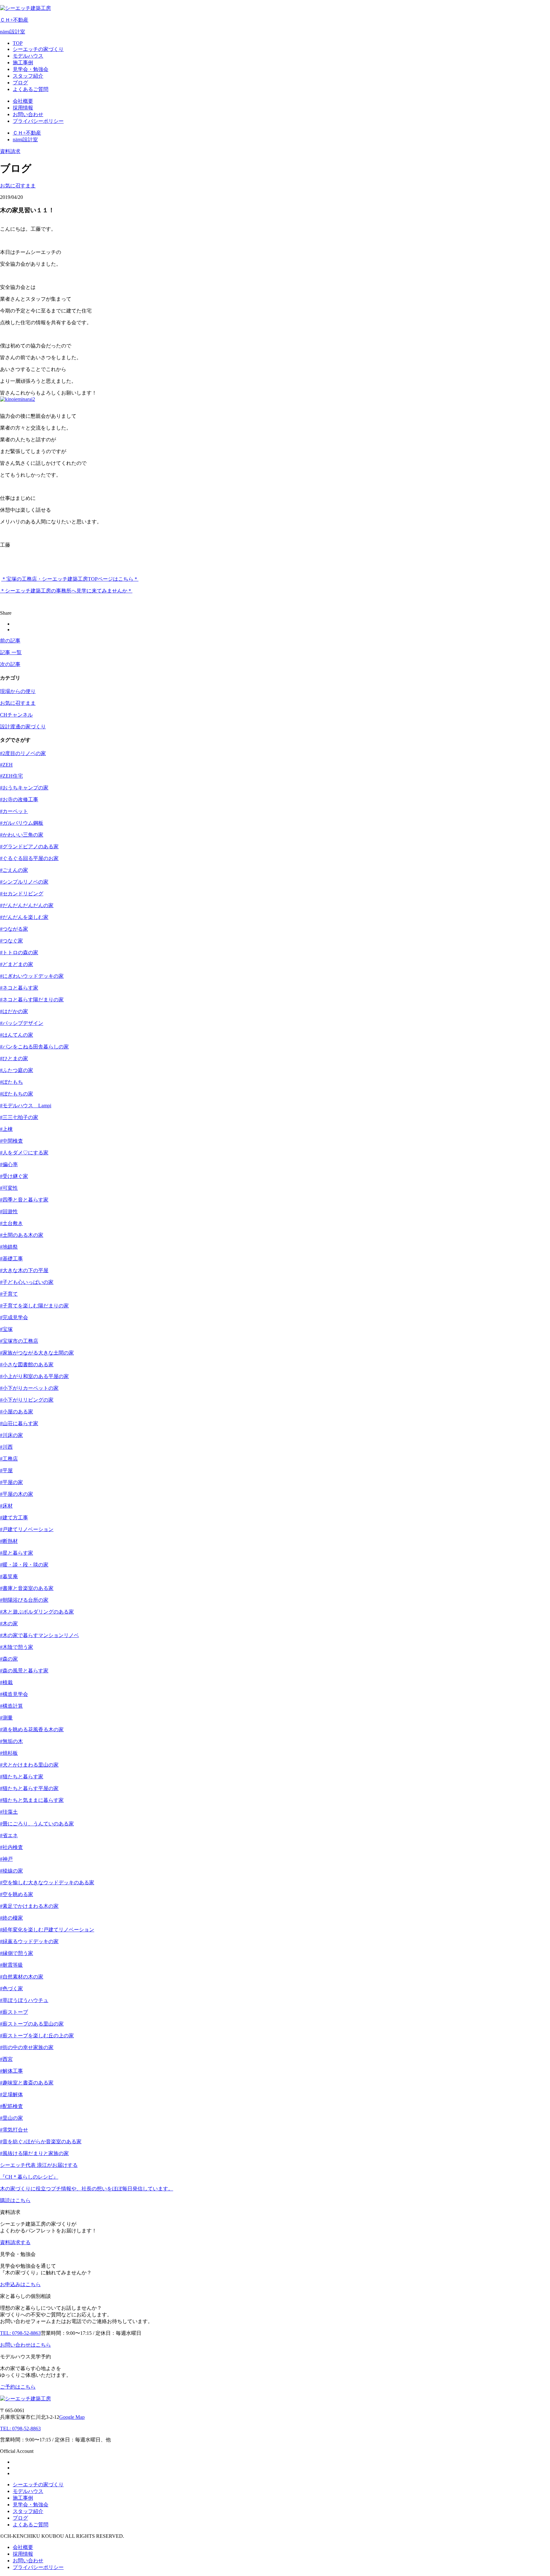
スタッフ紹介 (28, 2511)
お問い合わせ (28, 2561)
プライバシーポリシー (38, 2567)
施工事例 (23, 2498)
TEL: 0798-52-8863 (20, 2429)
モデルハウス (28, 2491)
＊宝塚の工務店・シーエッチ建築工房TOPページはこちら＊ (70, 579)
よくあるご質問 (31, 2525)
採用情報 (23, 2554)
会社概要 (23, 2547)
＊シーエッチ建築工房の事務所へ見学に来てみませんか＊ (66, 591)
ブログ (20, 2518)
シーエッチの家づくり (38, 2485)
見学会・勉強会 (31, 2505)
